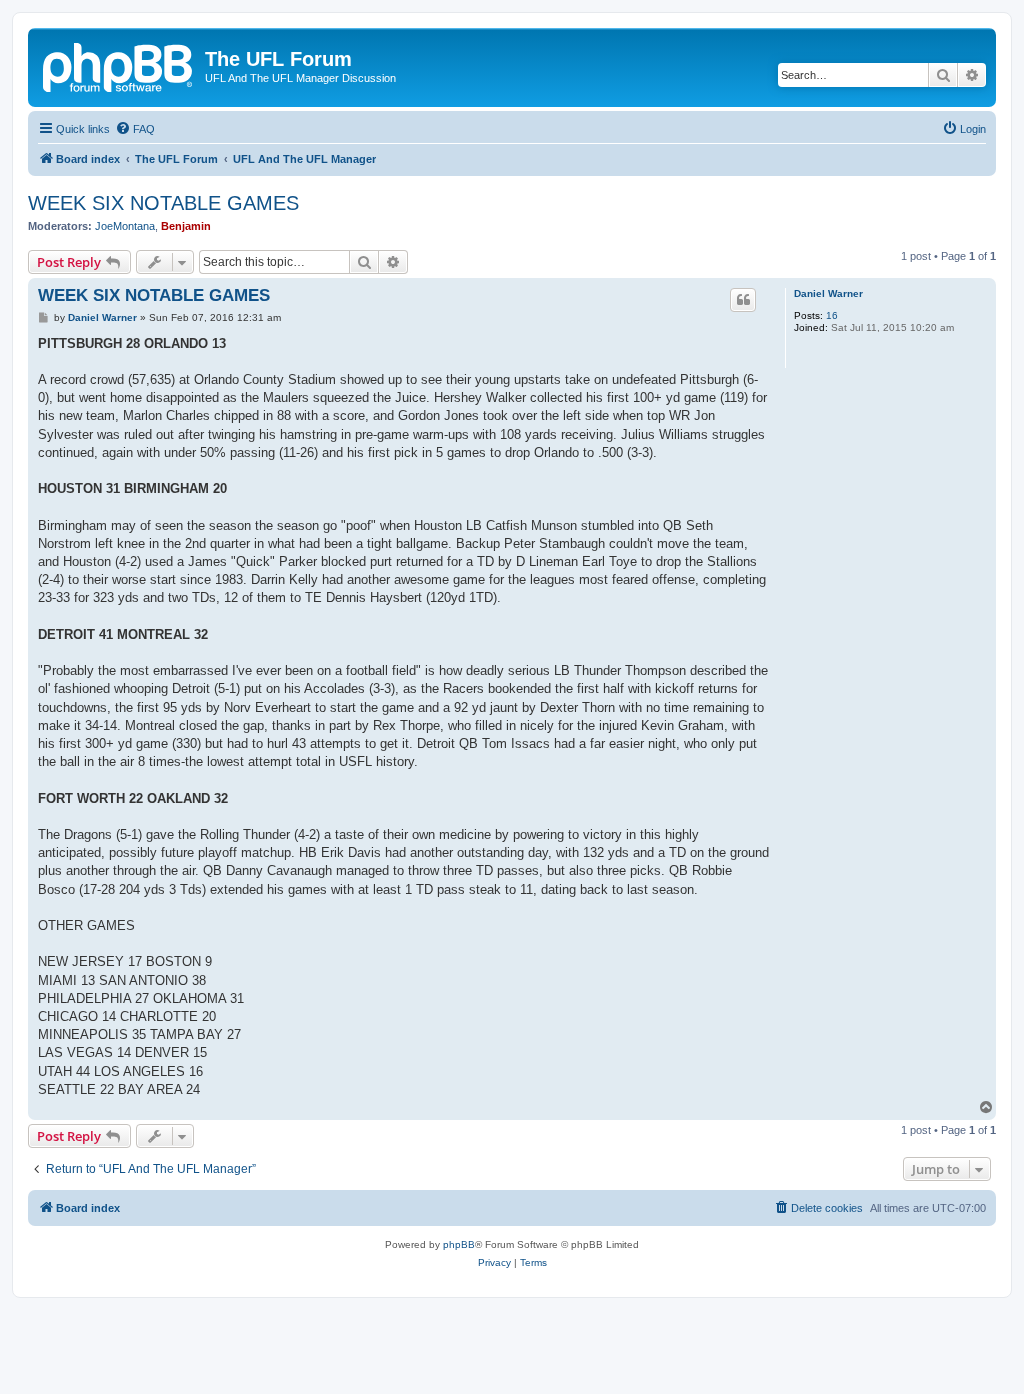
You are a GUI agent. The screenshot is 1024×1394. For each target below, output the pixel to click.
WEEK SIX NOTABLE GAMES (163, 203)
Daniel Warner (828, 293)
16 (832, 315)
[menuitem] (135, 129)
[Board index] (119, 65)
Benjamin (186, 226)
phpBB (459, 1244)
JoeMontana (125, 226)
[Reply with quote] (743, 300)
